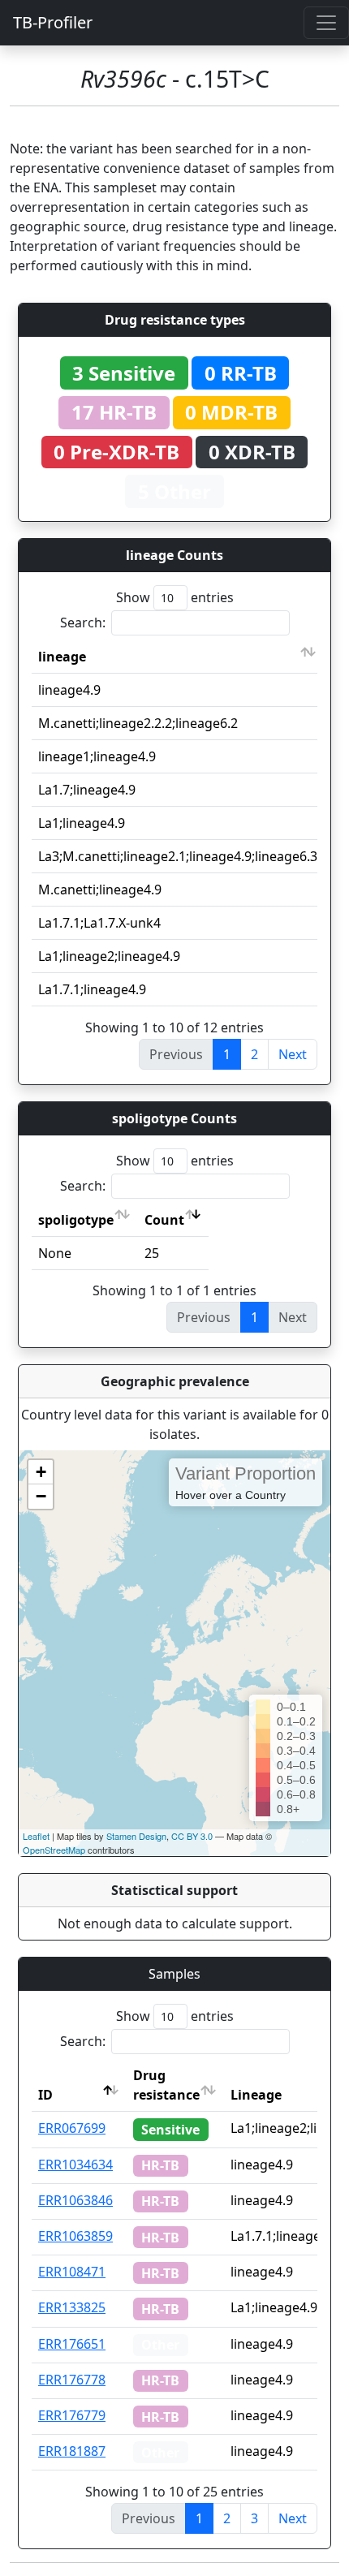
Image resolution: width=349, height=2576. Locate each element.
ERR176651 (72, 2344)
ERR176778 (72, 2380)
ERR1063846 (75, 2200)
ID (45, 2095)
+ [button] (41, 1472)
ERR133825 (72, 2307)
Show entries (175, 597)
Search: (83, 622)
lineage (62, 657)
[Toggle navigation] (326, 23)
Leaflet (36, 1836)
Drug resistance (166, 2085)
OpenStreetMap (54, 1850)
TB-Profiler (53, 22)
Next (293, 1054)
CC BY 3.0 (192, 1836)
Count (164, 1220)
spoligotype (76, 1220)
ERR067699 (72, 2128)
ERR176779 (72, 2415)
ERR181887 (72, 2451)
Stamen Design (136, 1836)
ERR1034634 (75, 2165)
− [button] (41, 1496)
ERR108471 (72, 2272)
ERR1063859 (75, 2236)
